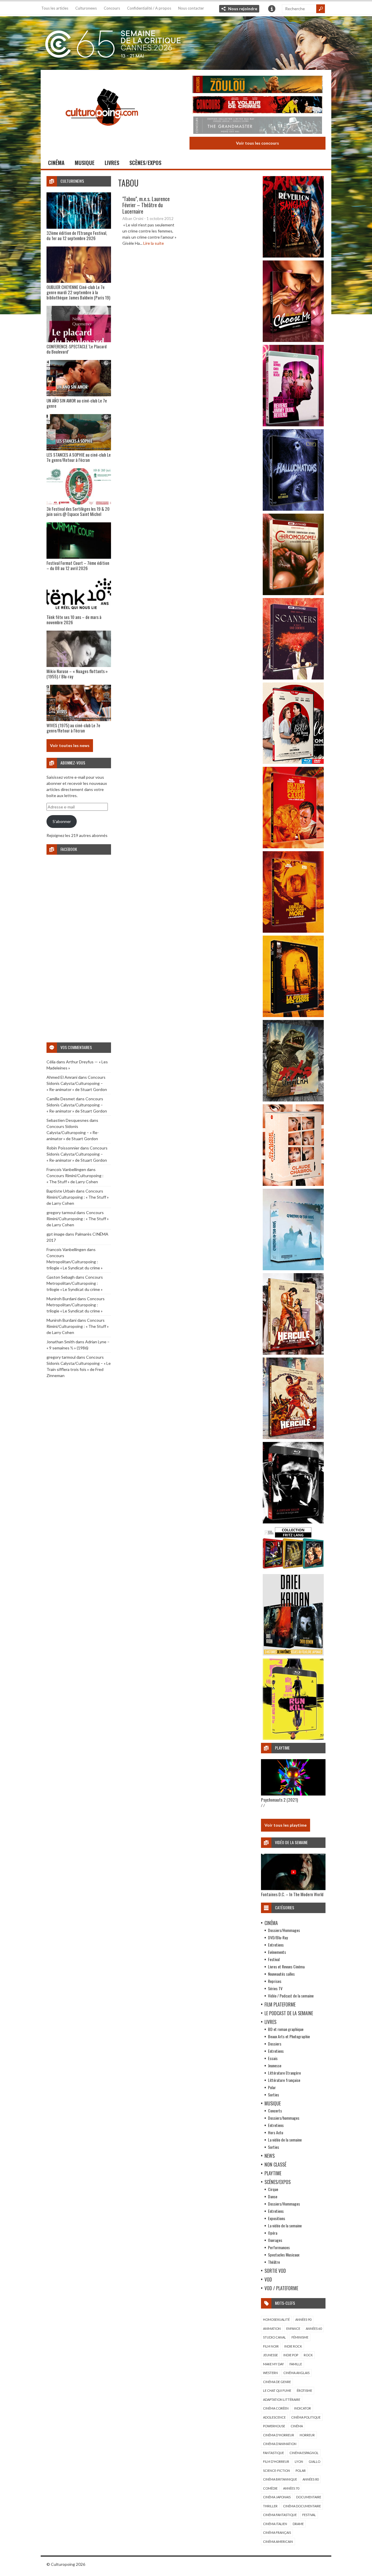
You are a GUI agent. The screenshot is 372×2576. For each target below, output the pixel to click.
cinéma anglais (296, 2373)
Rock (308, 2355)
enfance (293, 2328)
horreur (307, 2435)
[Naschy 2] (293, 931)
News (270, 2156)
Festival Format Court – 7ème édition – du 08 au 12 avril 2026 (78, 565)
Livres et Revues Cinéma (286, 1966)
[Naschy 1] (293, 847)
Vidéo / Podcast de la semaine (291, 1996)
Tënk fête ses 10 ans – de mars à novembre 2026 (74, 620)
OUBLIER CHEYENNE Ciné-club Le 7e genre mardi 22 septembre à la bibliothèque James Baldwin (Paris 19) (78, 292)
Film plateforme (280, 2004)
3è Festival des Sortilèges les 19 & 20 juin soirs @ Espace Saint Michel (78, 511)
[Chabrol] (293, 1184)
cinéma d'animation (280, 2444)
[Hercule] (293, 1437)
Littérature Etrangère (284, 2073)
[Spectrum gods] (293, 1269)
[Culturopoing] (102, 134)
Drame (298, 2524)
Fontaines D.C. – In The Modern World (292, 1894)
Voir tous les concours (257, 143)
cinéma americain (278, 2542)
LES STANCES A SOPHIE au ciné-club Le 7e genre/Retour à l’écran (79, 457)
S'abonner (62, 821)
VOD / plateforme (281, 2288)
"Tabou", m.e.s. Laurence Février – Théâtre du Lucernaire (146, 205)
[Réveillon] (293, 256)
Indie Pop (291, 2355)
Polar (272, 2087)
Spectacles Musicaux (284, 2255)
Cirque (273, 2189)
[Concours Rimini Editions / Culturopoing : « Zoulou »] (257, 85)
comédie (270, 2488)
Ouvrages (275, 2240)
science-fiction (277, 2471)
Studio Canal (274, 2337)
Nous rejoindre (243, 9)
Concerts (275, 2111)
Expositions (277, 2218)
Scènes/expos (145, 163)
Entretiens (276, 1945)
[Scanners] (293, 678)
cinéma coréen (276, 2408)
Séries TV (275, 1988)
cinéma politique (306, 2417)
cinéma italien (275, 2524)
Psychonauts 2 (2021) (279, 1800)
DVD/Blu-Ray (278, 1937)
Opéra (273, 2233)
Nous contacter (191, 8)
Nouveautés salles (281, 1974)
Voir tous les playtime (286, 1825)
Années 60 (314, 2328)
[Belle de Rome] (293, 762)
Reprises (275, 1981)
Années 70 (291, 2488)
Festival (274, 1959)
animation (272, 2328)
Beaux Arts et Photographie (289, 2036)
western (270, 2373)
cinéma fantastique (280, 2515)
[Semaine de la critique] (186, 42)
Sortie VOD (275, 2271)
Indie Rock (293, 2346)
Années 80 (311, 2479)
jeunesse (270, 2355)
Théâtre (274, 2262)
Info (272, 9)
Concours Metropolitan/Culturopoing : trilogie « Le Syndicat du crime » (75, 1262)
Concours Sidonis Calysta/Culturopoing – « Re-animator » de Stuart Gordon (77, 1083)
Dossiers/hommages (284, 2118)
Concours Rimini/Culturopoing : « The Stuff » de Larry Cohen (78, 1197)
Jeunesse (275, 2065)
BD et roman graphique (286, 2029)
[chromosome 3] (293, 594)
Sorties (273, 2095)
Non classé (275, 2165)
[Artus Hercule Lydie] (293, 1353)
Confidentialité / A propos (149, 8)
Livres (112, 163)
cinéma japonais (277, 2497)
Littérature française (284, 2080)
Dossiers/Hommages (284, 1930)
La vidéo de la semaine (285, 2140)
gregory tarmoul (61, 1212)
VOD (268, 2279)
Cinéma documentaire (302, 2506)
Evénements (277, 1952)
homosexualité (276, 2319)
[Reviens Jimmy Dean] (293, 425)
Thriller (270, 2506)
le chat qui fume (277, 2390)
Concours (112, 8)
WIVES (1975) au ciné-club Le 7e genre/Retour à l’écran (73, 728)
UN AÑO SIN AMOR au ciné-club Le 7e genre (77, 403)
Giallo (314, 2461)
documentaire (309, 2497)
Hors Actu (276, 2132)
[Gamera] (293, 1100)
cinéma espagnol (304, 2453)
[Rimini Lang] (293, 1570)
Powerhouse (274, 2426)
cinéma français (277, 2532)
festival (309, 2515)
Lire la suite (154, 243)
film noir (271, 2346)
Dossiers (275, 2044)
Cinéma (56, 163)
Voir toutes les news (70, 745)
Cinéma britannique (280, 2479)
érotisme (304, 2390)
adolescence (274, 2417)
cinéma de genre (277, 2382)
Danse (273, 2196)
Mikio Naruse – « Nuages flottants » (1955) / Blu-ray (77, 674)
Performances (279, 2247)
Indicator (303, 2408)
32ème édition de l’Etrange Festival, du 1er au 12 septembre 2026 (77, 235)
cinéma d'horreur (279, 2435)
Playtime (273, 2173)
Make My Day (273, 2364)
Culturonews (86, 8)
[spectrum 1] (293, 1738)
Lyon (299, 2461)
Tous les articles (55, 8)
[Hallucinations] (293, 509)
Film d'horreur (276, 2461)
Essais (273, 2058)
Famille (296, 2364)
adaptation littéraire (282, 2400)
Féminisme (300, 2337)
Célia (51, 1062)
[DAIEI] (293, 1654)
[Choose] (293, 340)
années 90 (303, 2319)
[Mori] (293, 1522)
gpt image (56, 1234)
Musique (85, 163)
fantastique (273, 2453)
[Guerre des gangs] (293, 1015)
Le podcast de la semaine (289, 2013)
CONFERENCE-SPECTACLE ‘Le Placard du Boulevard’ (77, 349)
